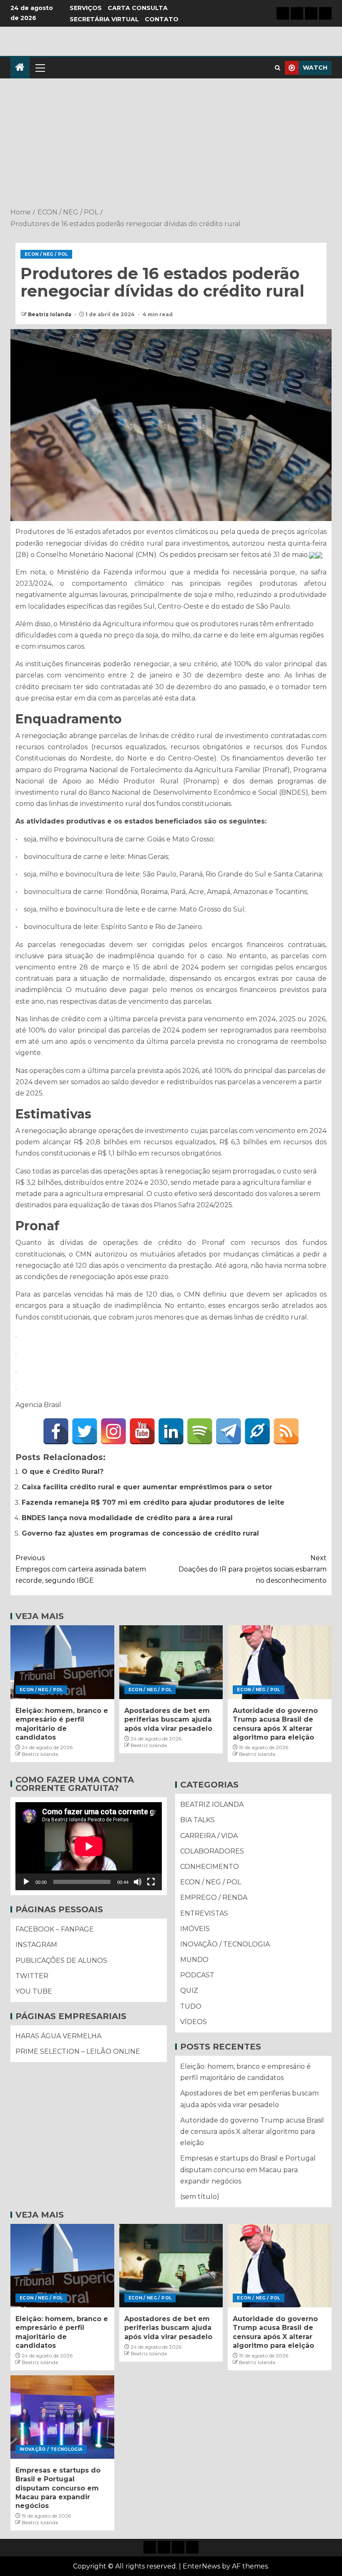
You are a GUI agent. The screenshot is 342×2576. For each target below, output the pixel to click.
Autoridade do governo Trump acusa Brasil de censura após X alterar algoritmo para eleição (252, 2132)
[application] (89, 1846)
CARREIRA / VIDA (209, 1836)
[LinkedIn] (171, 1431)
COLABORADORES (212, 1851)
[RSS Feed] (286, 1431)
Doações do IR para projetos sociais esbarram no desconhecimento (253, 1569)
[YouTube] (142, 1431)
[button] (40, 68)
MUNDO (194, 1960)
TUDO (191, 2006)
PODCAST (197, 1975)
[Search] (278, 68)
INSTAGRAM (36, 1945)
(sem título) (200, 2197)
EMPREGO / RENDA (214, 1897)
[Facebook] (56, 1431)
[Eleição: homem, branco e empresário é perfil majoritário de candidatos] (62, 1662)
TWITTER (32, 1976)
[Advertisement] (171, 144)
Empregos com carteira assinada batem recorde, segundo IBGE (81, 1569)
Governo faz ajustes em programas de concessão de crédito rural (140, 1533)
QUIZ (189, 1991)
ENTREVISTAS (204, 1913)
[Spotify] (200, 1431)
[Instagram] (113, 1431)
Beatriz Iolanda (50, 314)
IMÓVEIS (195, 1929)
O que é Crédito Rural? (63, 1472)
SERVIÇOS (86, 8)
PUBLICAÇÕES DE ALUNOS (61, 1960)
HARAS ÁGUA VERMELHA (58, 2036)
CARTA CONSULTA (138, 8)
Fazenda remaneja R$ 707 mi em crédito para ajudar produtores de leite (153, 1502)
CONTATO (162, 19)
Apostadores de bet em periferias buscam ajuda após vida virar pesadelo (168, 1720)
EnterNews (201, 2566)
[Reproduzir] (26, 1882)
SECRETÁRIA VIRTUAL (104, 19)
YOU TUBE (34, 1991)
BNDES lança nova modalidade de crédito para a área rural (127, 1518)
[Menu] (40, 68)
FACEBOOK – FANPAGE (55, 1929)
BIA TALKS (197, 1820)
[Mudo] (138, 1882)
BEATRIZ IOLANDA (212, 1804)
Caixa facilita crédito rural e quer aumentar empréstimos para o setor (147, 1487)
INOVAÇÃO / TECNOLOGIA (225, 1944)
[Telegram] (229, 1431)
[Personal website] (257, 1431)
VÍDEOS (194, 2022)
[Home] (20, 68)
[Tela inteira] (151, 1882)
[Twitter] (85, 1431)
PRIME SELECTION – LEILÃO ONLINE (78, 2051)
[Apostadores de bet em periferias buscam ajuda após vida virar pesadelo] (171, 1662)
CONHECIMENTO (210, 1867)
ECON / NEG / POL (46, 254)
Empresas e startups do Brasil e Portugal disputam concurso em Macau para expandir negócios (248, 2169)
